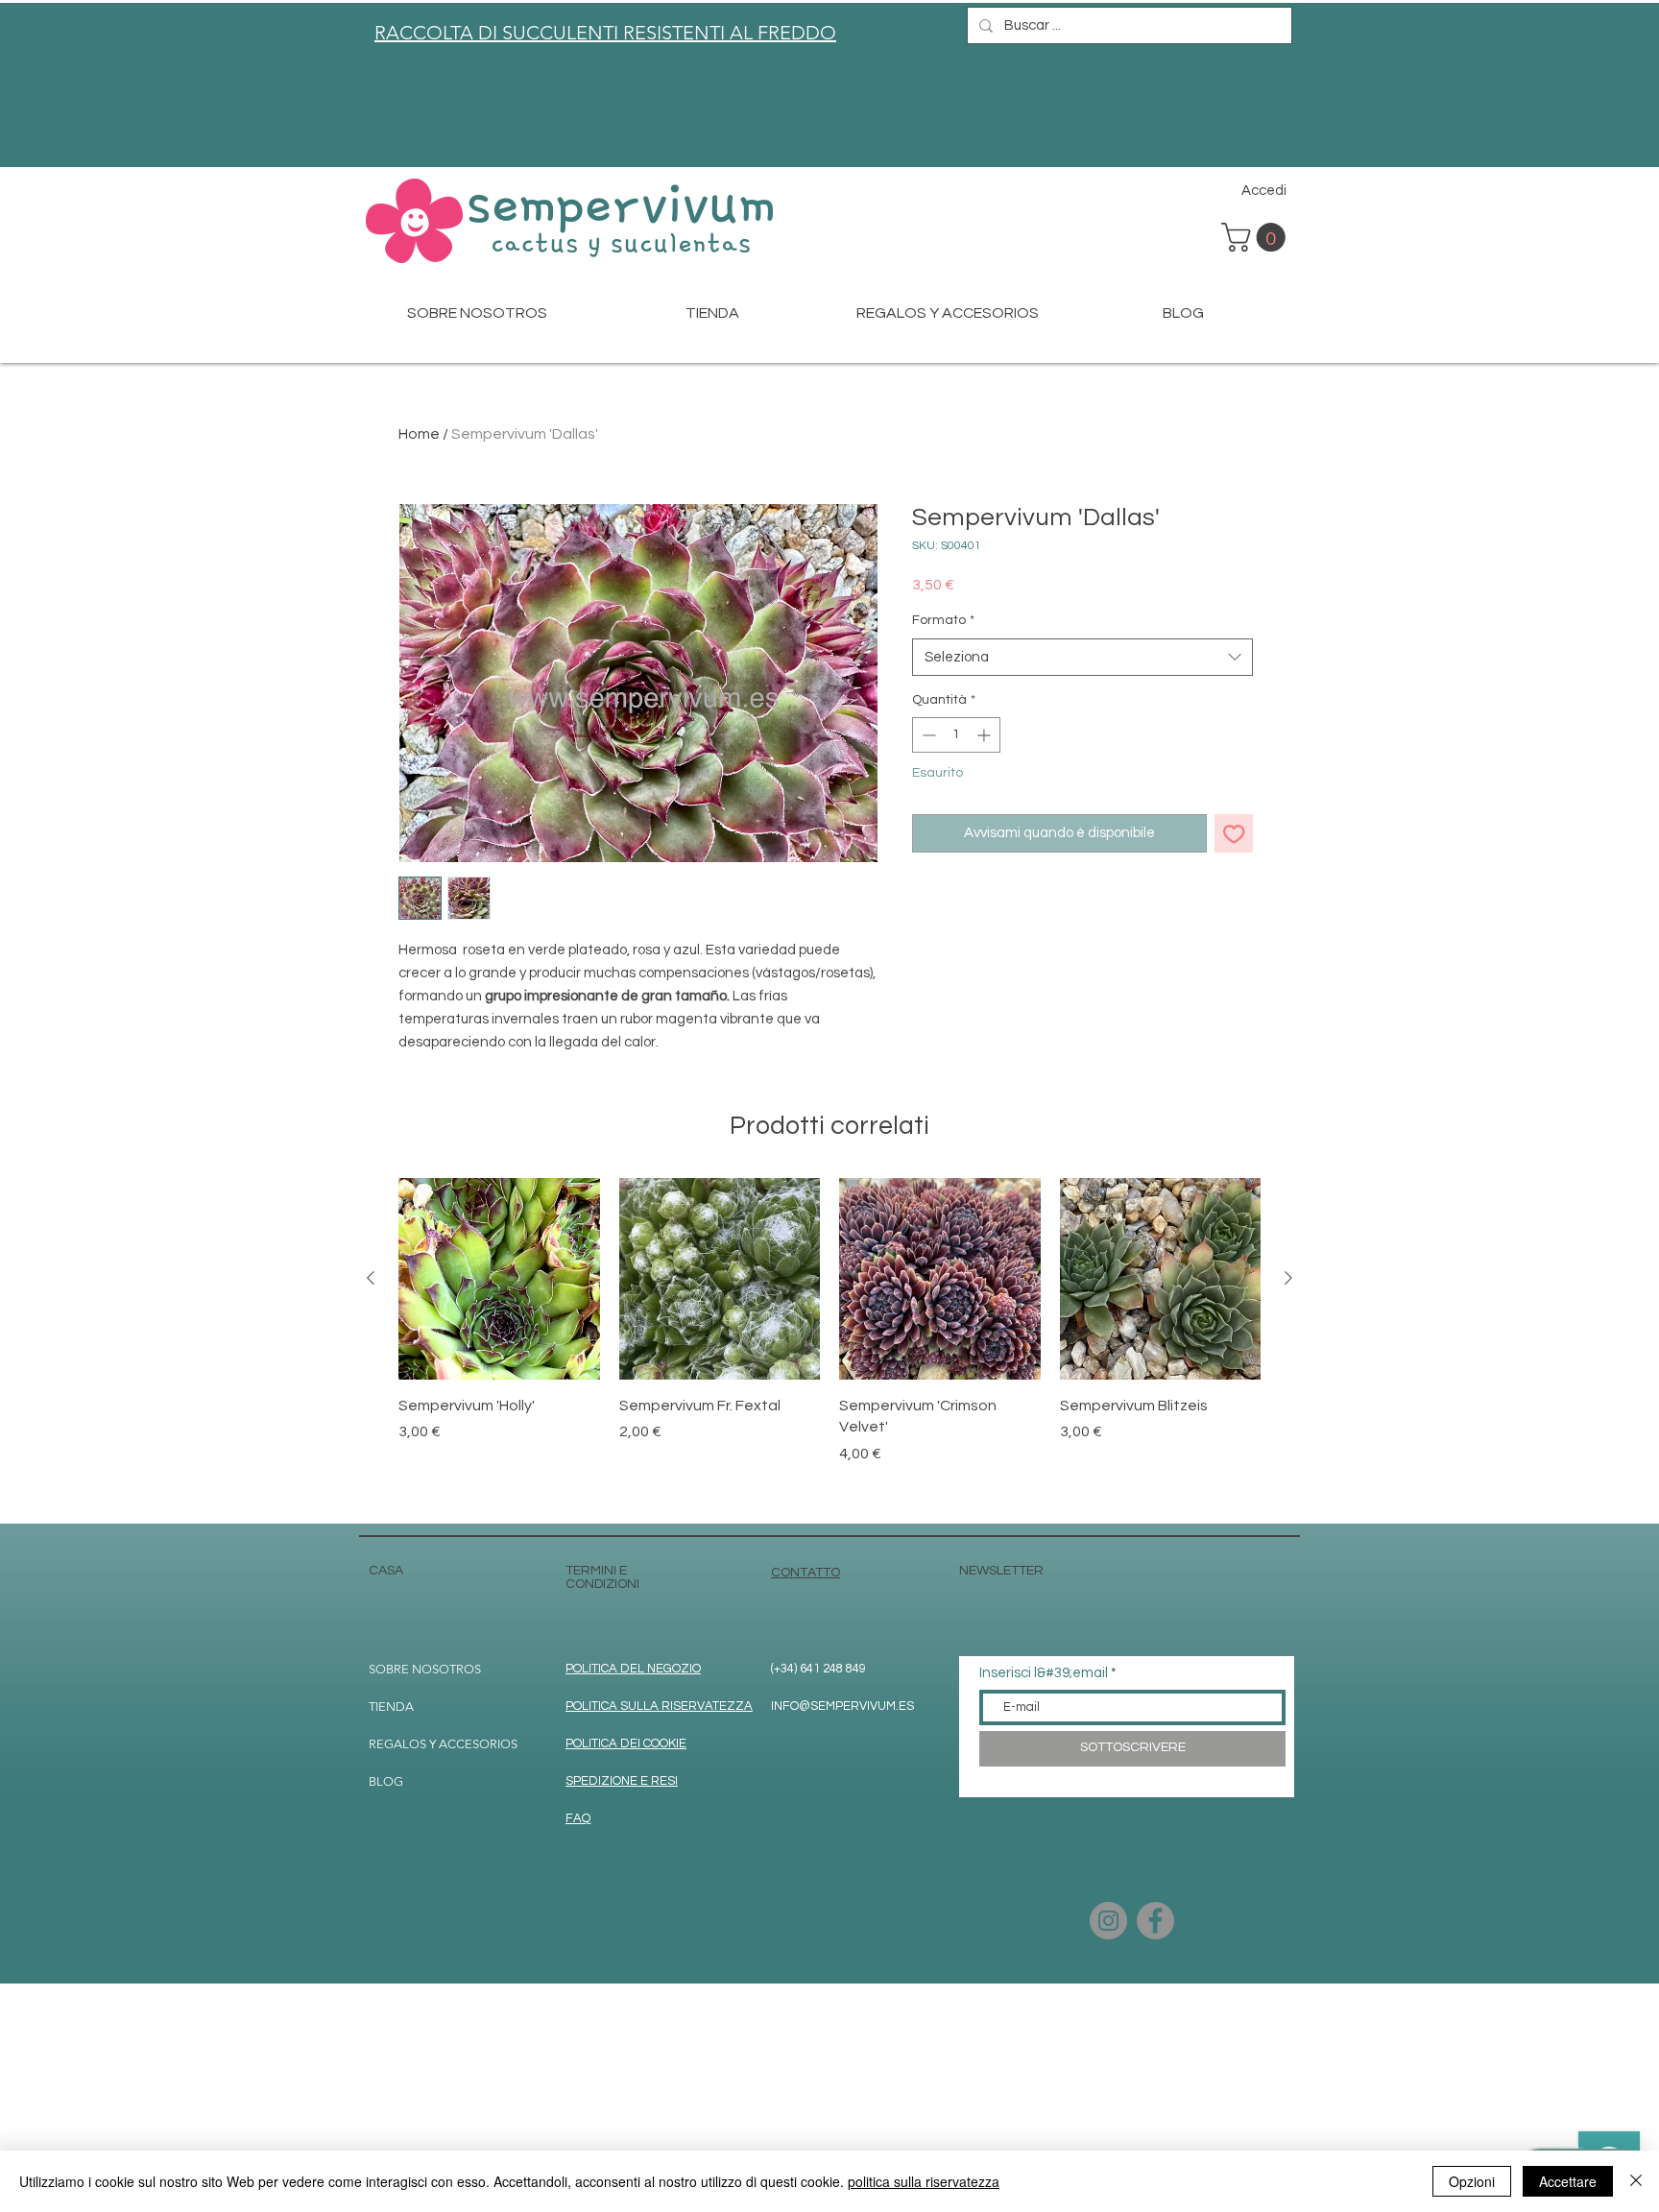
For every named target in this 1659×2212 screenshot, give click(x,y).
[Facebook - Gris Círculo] (1155, 1921)
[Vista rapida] (499, 1279)
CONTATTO (805, 1573)
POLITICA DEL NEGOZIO (633, 1669)
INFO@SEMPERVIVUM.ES (842, 1706)
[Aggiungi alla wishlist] (1234, 834)
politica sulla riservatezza (924, 2181)
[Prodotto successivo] (1288, 1278)
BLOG (386, 1781)
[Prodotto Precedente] (371, 1278)
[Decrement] (927, 735)
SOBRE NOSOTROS (425, 1669)
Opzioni (1472, 2181)
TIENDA (391, 1707)
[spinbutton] (956, 735)
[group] (829, 1343)
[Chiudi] (1636, 2181)
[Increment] (986, 735)
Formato (943, 620)
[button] (1257, 237)
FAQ (578, 1818)
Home (419, 434)
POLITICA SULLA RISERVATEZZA (659, 1706)
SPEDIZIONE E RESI (622, 1781)
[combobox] (1082, 657)
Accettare (1568, 2181)
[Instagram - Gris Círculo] (1108, 1921)
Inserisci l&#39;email (1044, 1673)
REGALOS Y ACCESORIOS (443, 1744)
